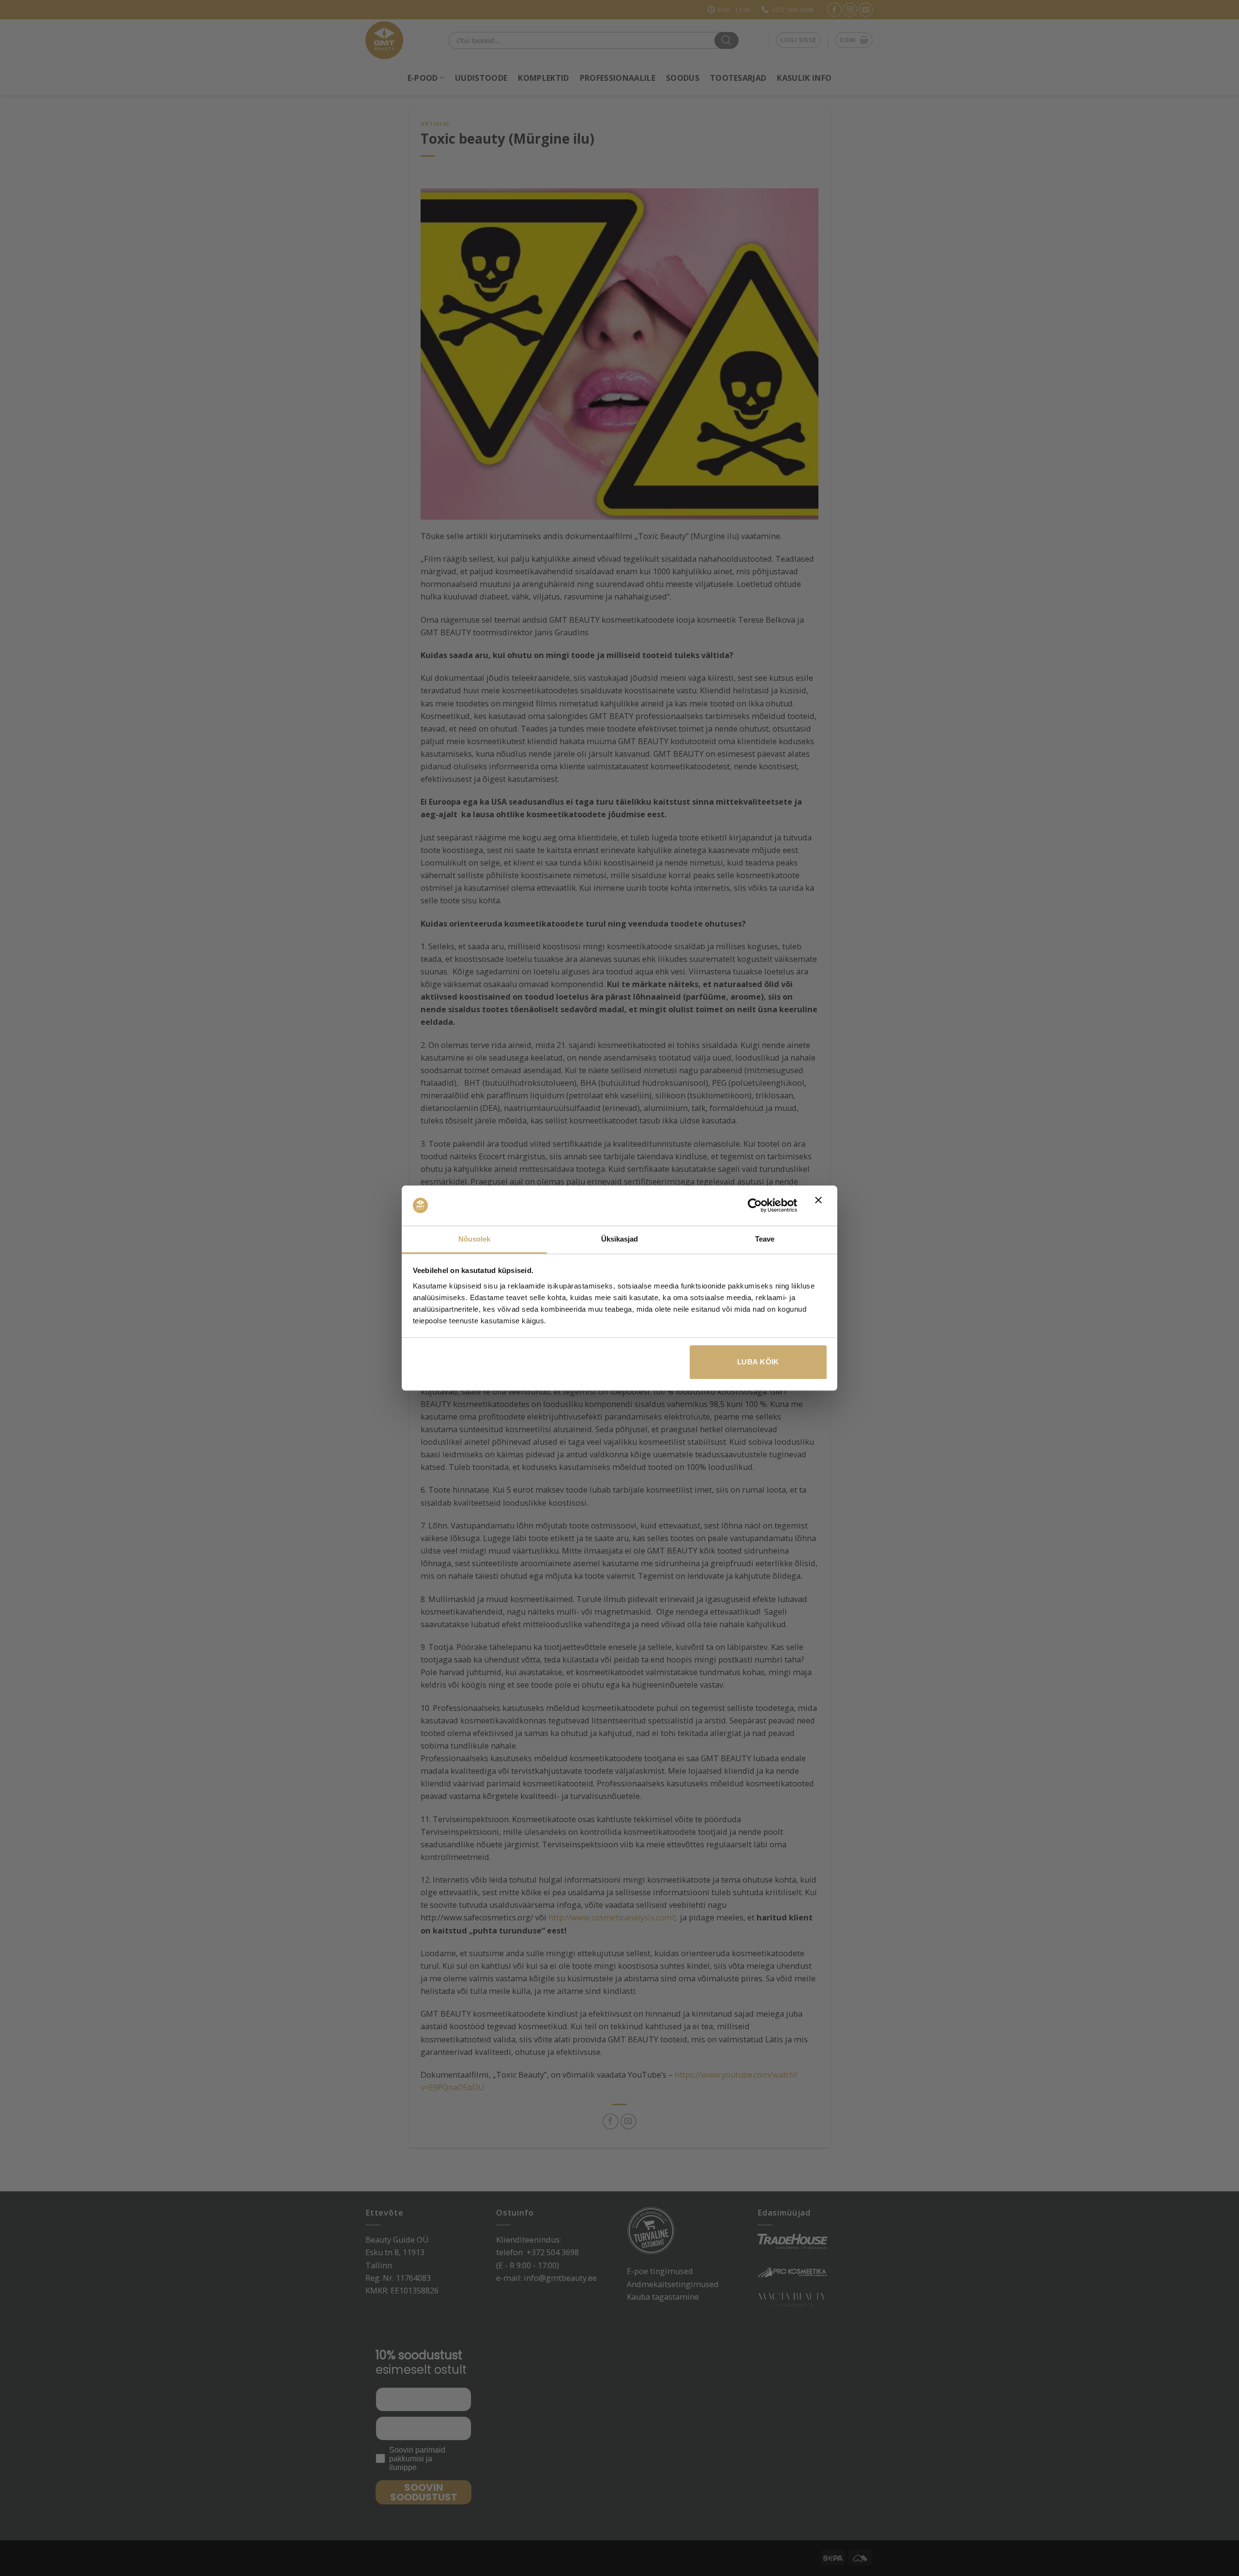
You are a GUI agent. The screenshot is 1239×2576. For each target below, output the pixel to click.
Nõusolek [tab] (475, 1239)
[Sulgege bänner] (821, 1206)
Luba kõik (758, 1362)
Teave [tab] (765, 1239)
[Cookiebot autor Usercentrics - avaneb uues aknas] (755, 1206)
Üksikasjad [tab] (620, 1239)
